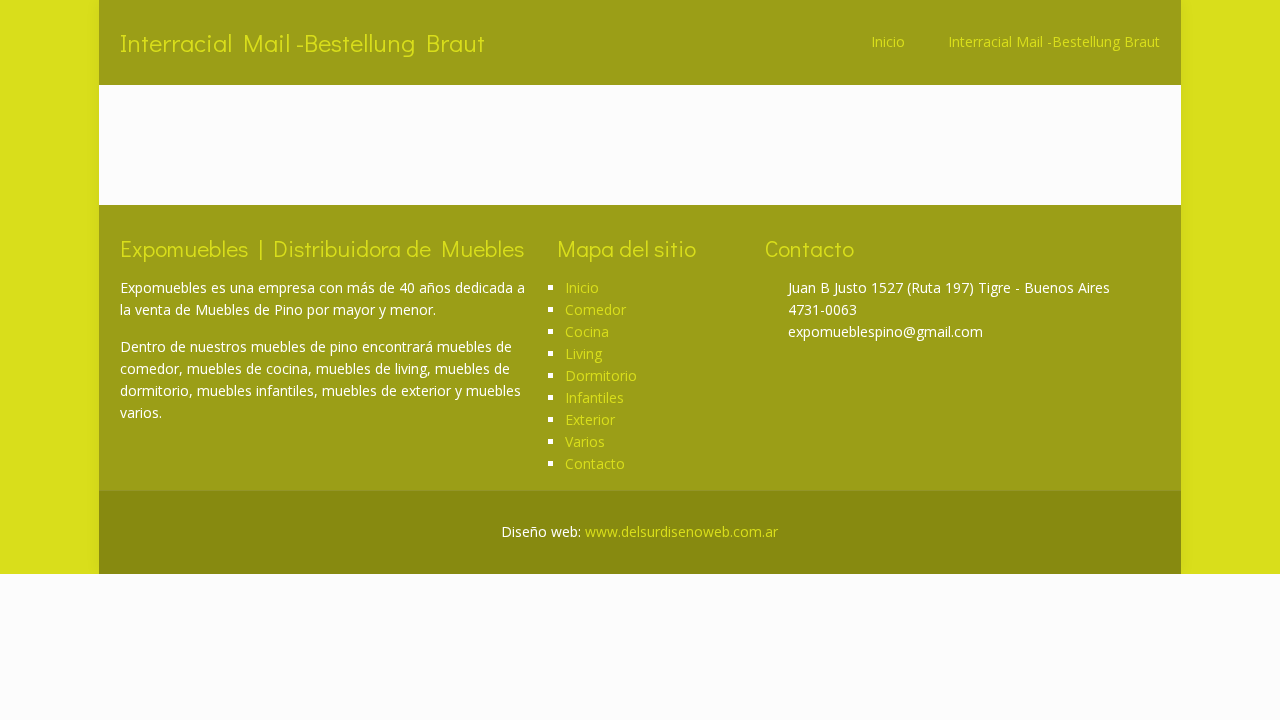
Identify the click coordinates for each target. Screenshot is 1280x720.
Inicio (888, 41)
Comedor (595, 309)
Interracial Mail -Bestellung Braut (1054, 41)
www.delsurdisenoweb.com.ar (681, 531)
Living (583, 353)
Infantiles (594, 397)
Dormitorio (601, 375)
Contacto (595, 463)
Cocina (587, 331)
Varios (585, 441)
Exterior (590, 419)
